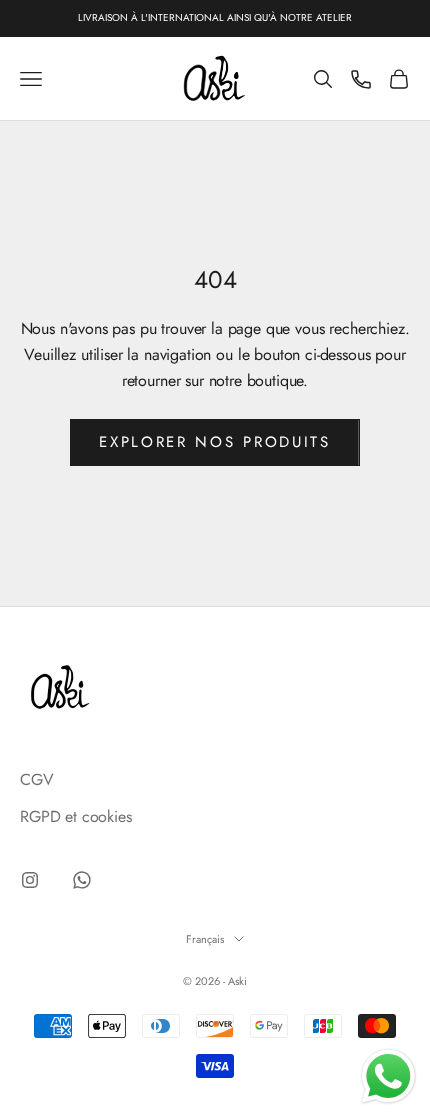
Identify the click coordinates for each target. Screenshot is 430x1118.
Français (205, 939)
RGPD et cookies (76, 816)
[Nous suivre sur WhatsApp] (82, 880)
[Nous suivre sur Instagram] (30, 880)
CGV (37, 779)
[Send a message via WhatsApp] (388, 1076)
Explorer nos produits (215, 442)
